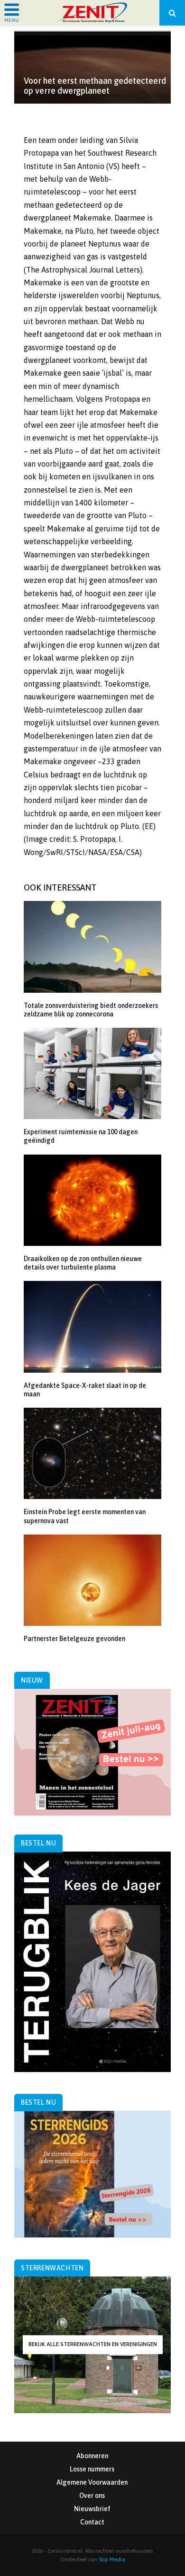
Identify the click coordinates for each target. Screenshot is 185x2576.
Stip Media (112, 2559)
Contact (92, 2522)
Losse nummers (92, 2469)
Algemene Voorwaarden (92, 2482)
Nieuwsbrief (92, 2509)
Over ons (92, 2496)
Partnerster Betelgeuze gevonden (74, 1639)
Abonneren (92, 2456)
